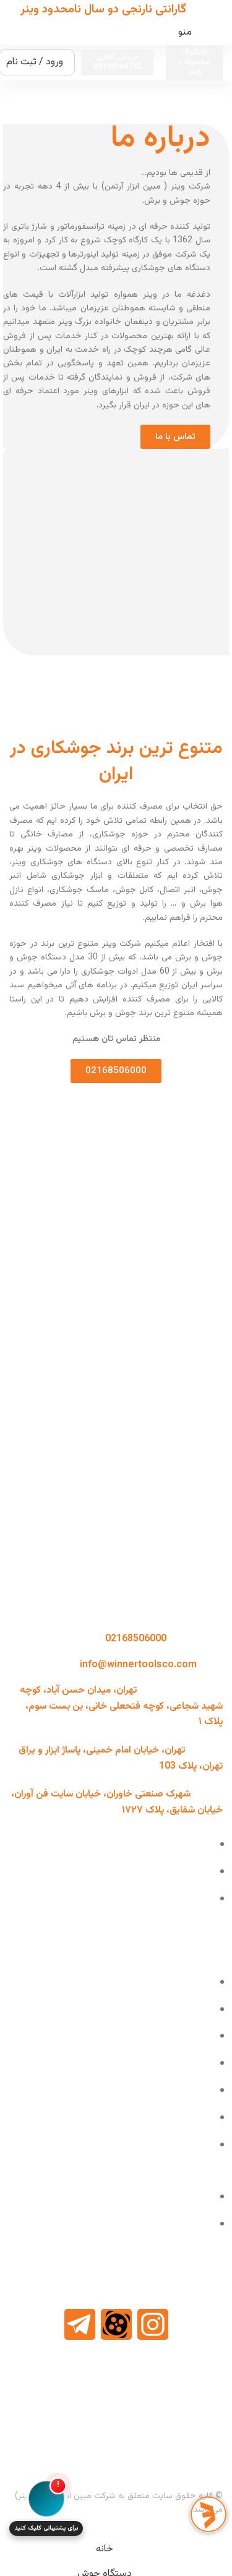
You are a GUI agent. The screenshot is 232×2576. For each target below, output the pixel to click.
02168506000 (136, 1639)
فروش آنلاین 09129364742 (117, 62)
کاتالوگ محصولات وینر (194, 62)
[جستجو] (14, 33)
